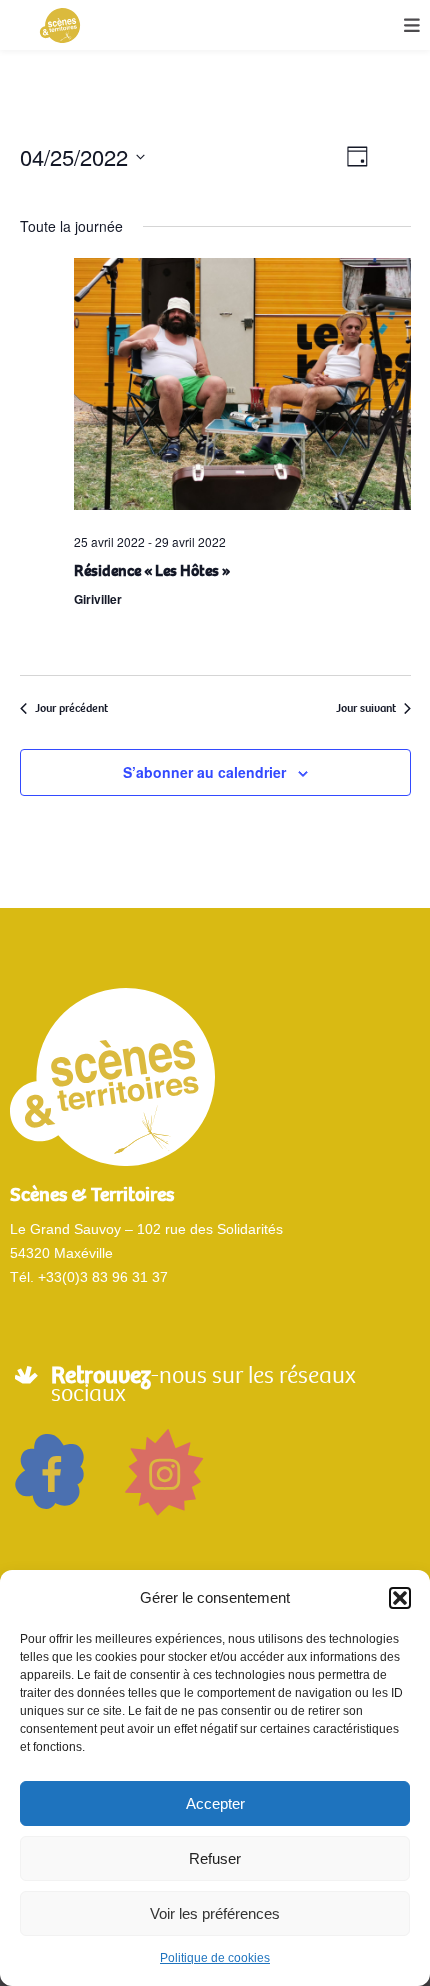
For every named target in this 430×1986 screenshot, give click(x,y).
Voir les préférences (215, 1913)
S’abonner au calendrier (204, 772)
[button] (400, 1598)
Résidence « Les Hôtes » (152, 570)
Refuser (215, 1858)
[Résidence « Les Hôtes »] (242, 388)
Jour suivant (366, 708)
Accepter (215, 1803)
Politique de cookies (215, 1958)
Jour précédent (71, 708)
